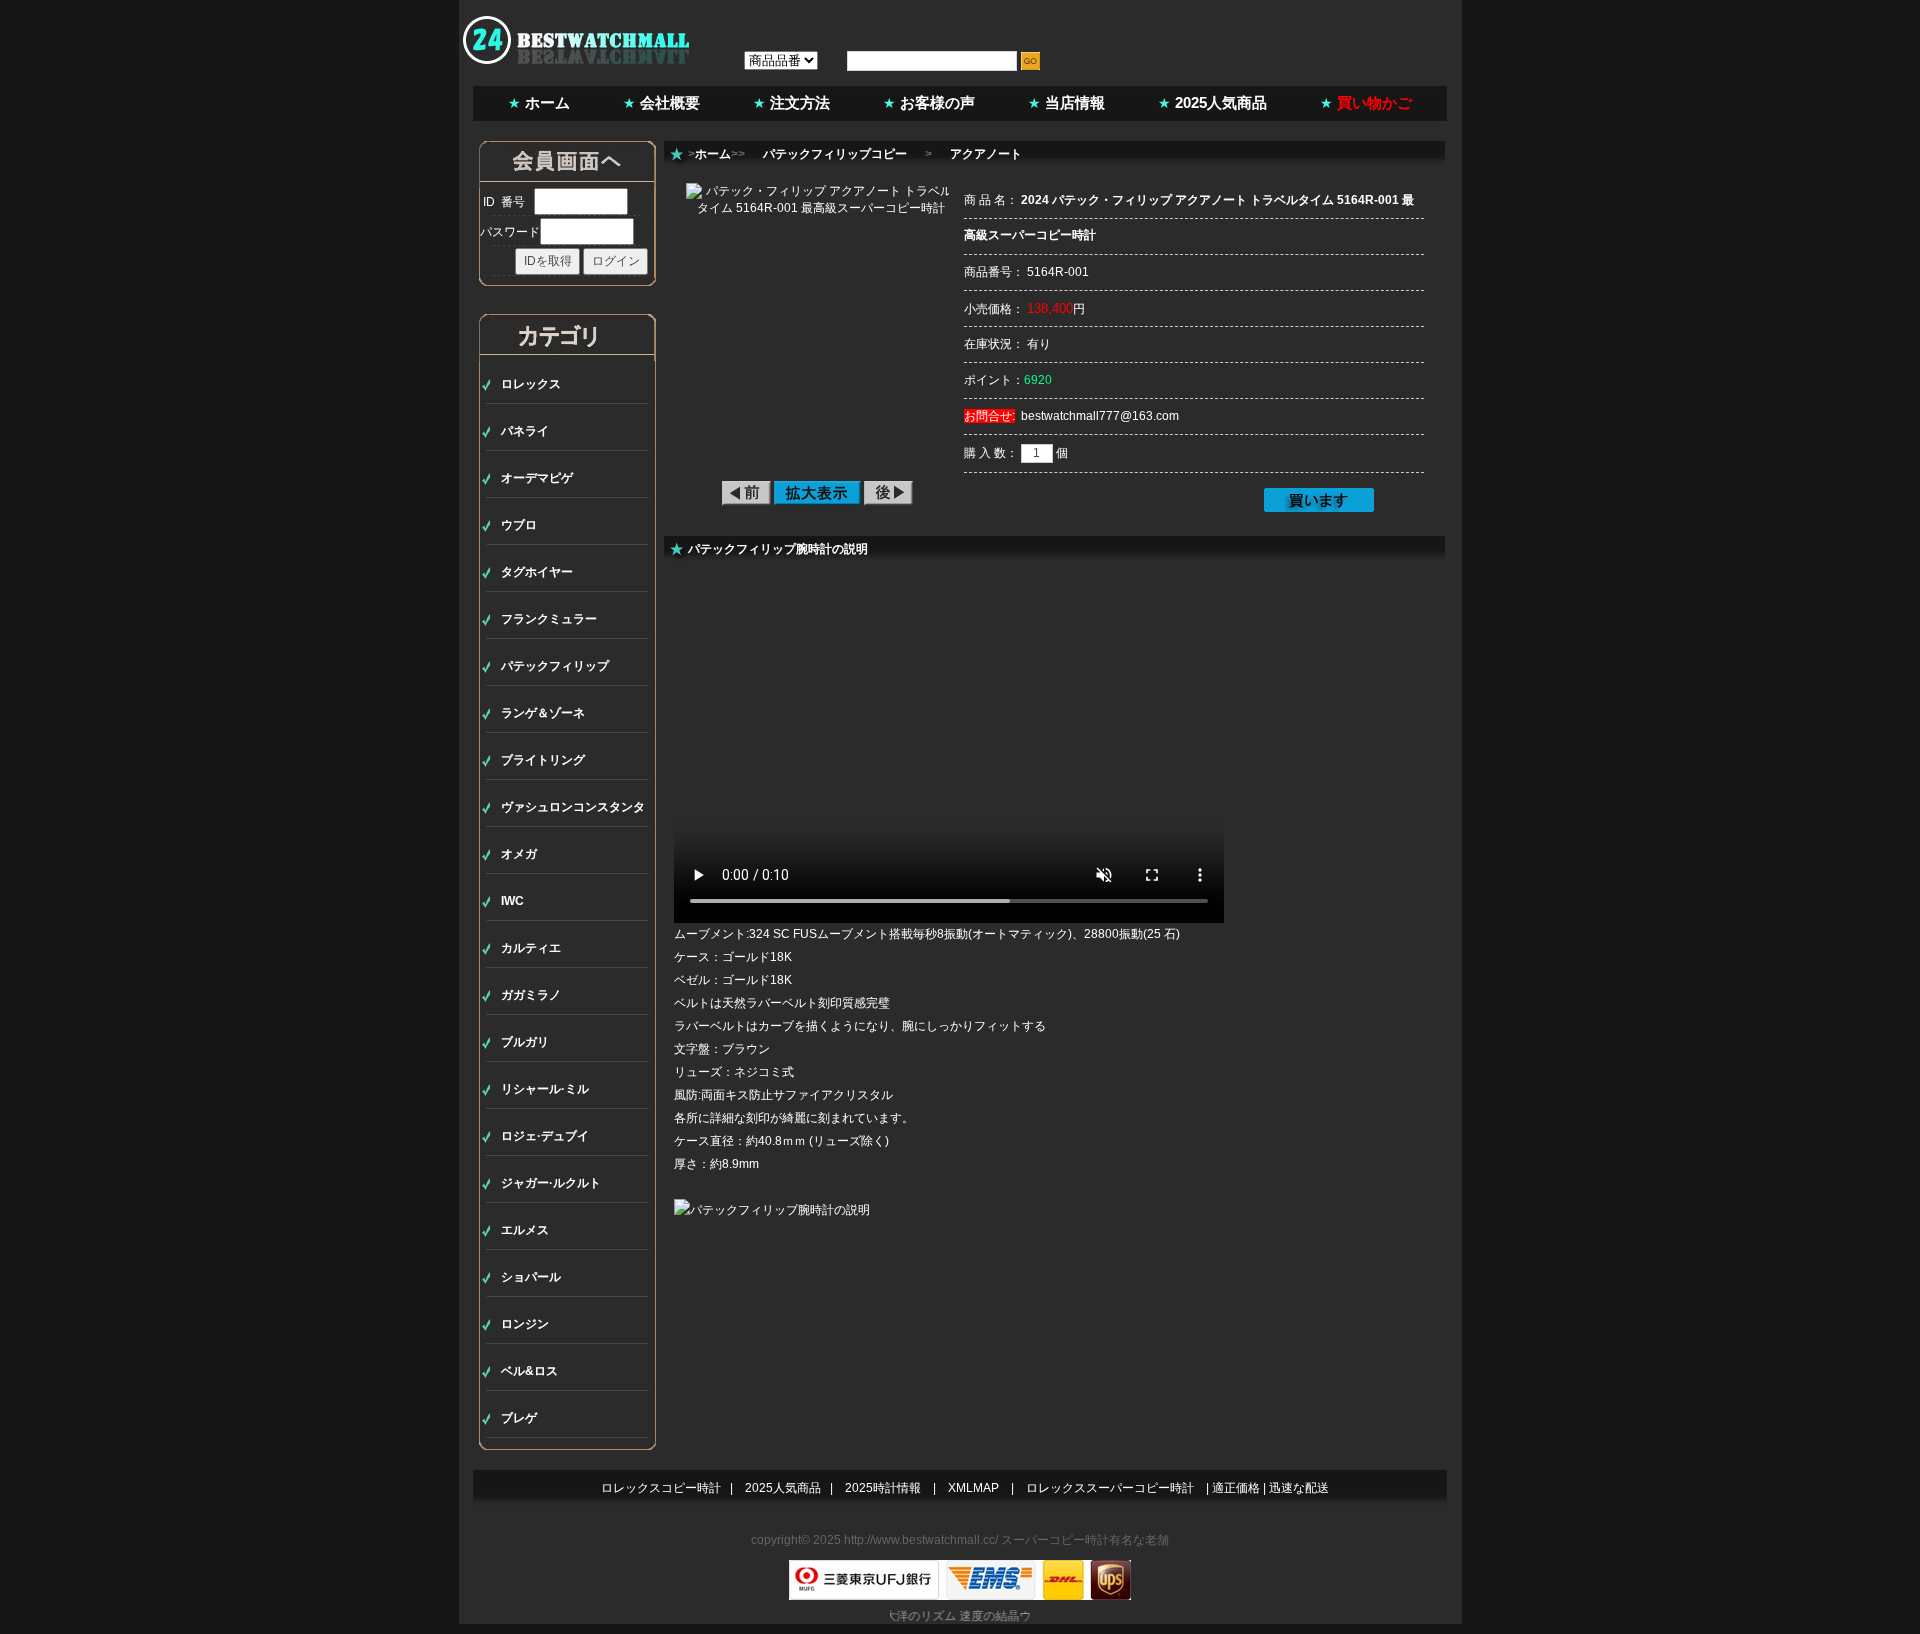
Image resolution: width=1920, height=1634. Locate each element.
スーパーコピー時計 (1055, 1540)
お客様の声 (937, 102)
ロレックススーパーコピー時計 (1110, 1488)
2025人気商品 (1221, 102)
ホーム (547, 102)
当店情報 (1075, 102)
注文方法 (800, 102)
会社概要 (670, 102)
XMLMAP (973, 1488)
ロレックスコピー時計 (661, 1488)
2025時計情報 (883, 1488)
